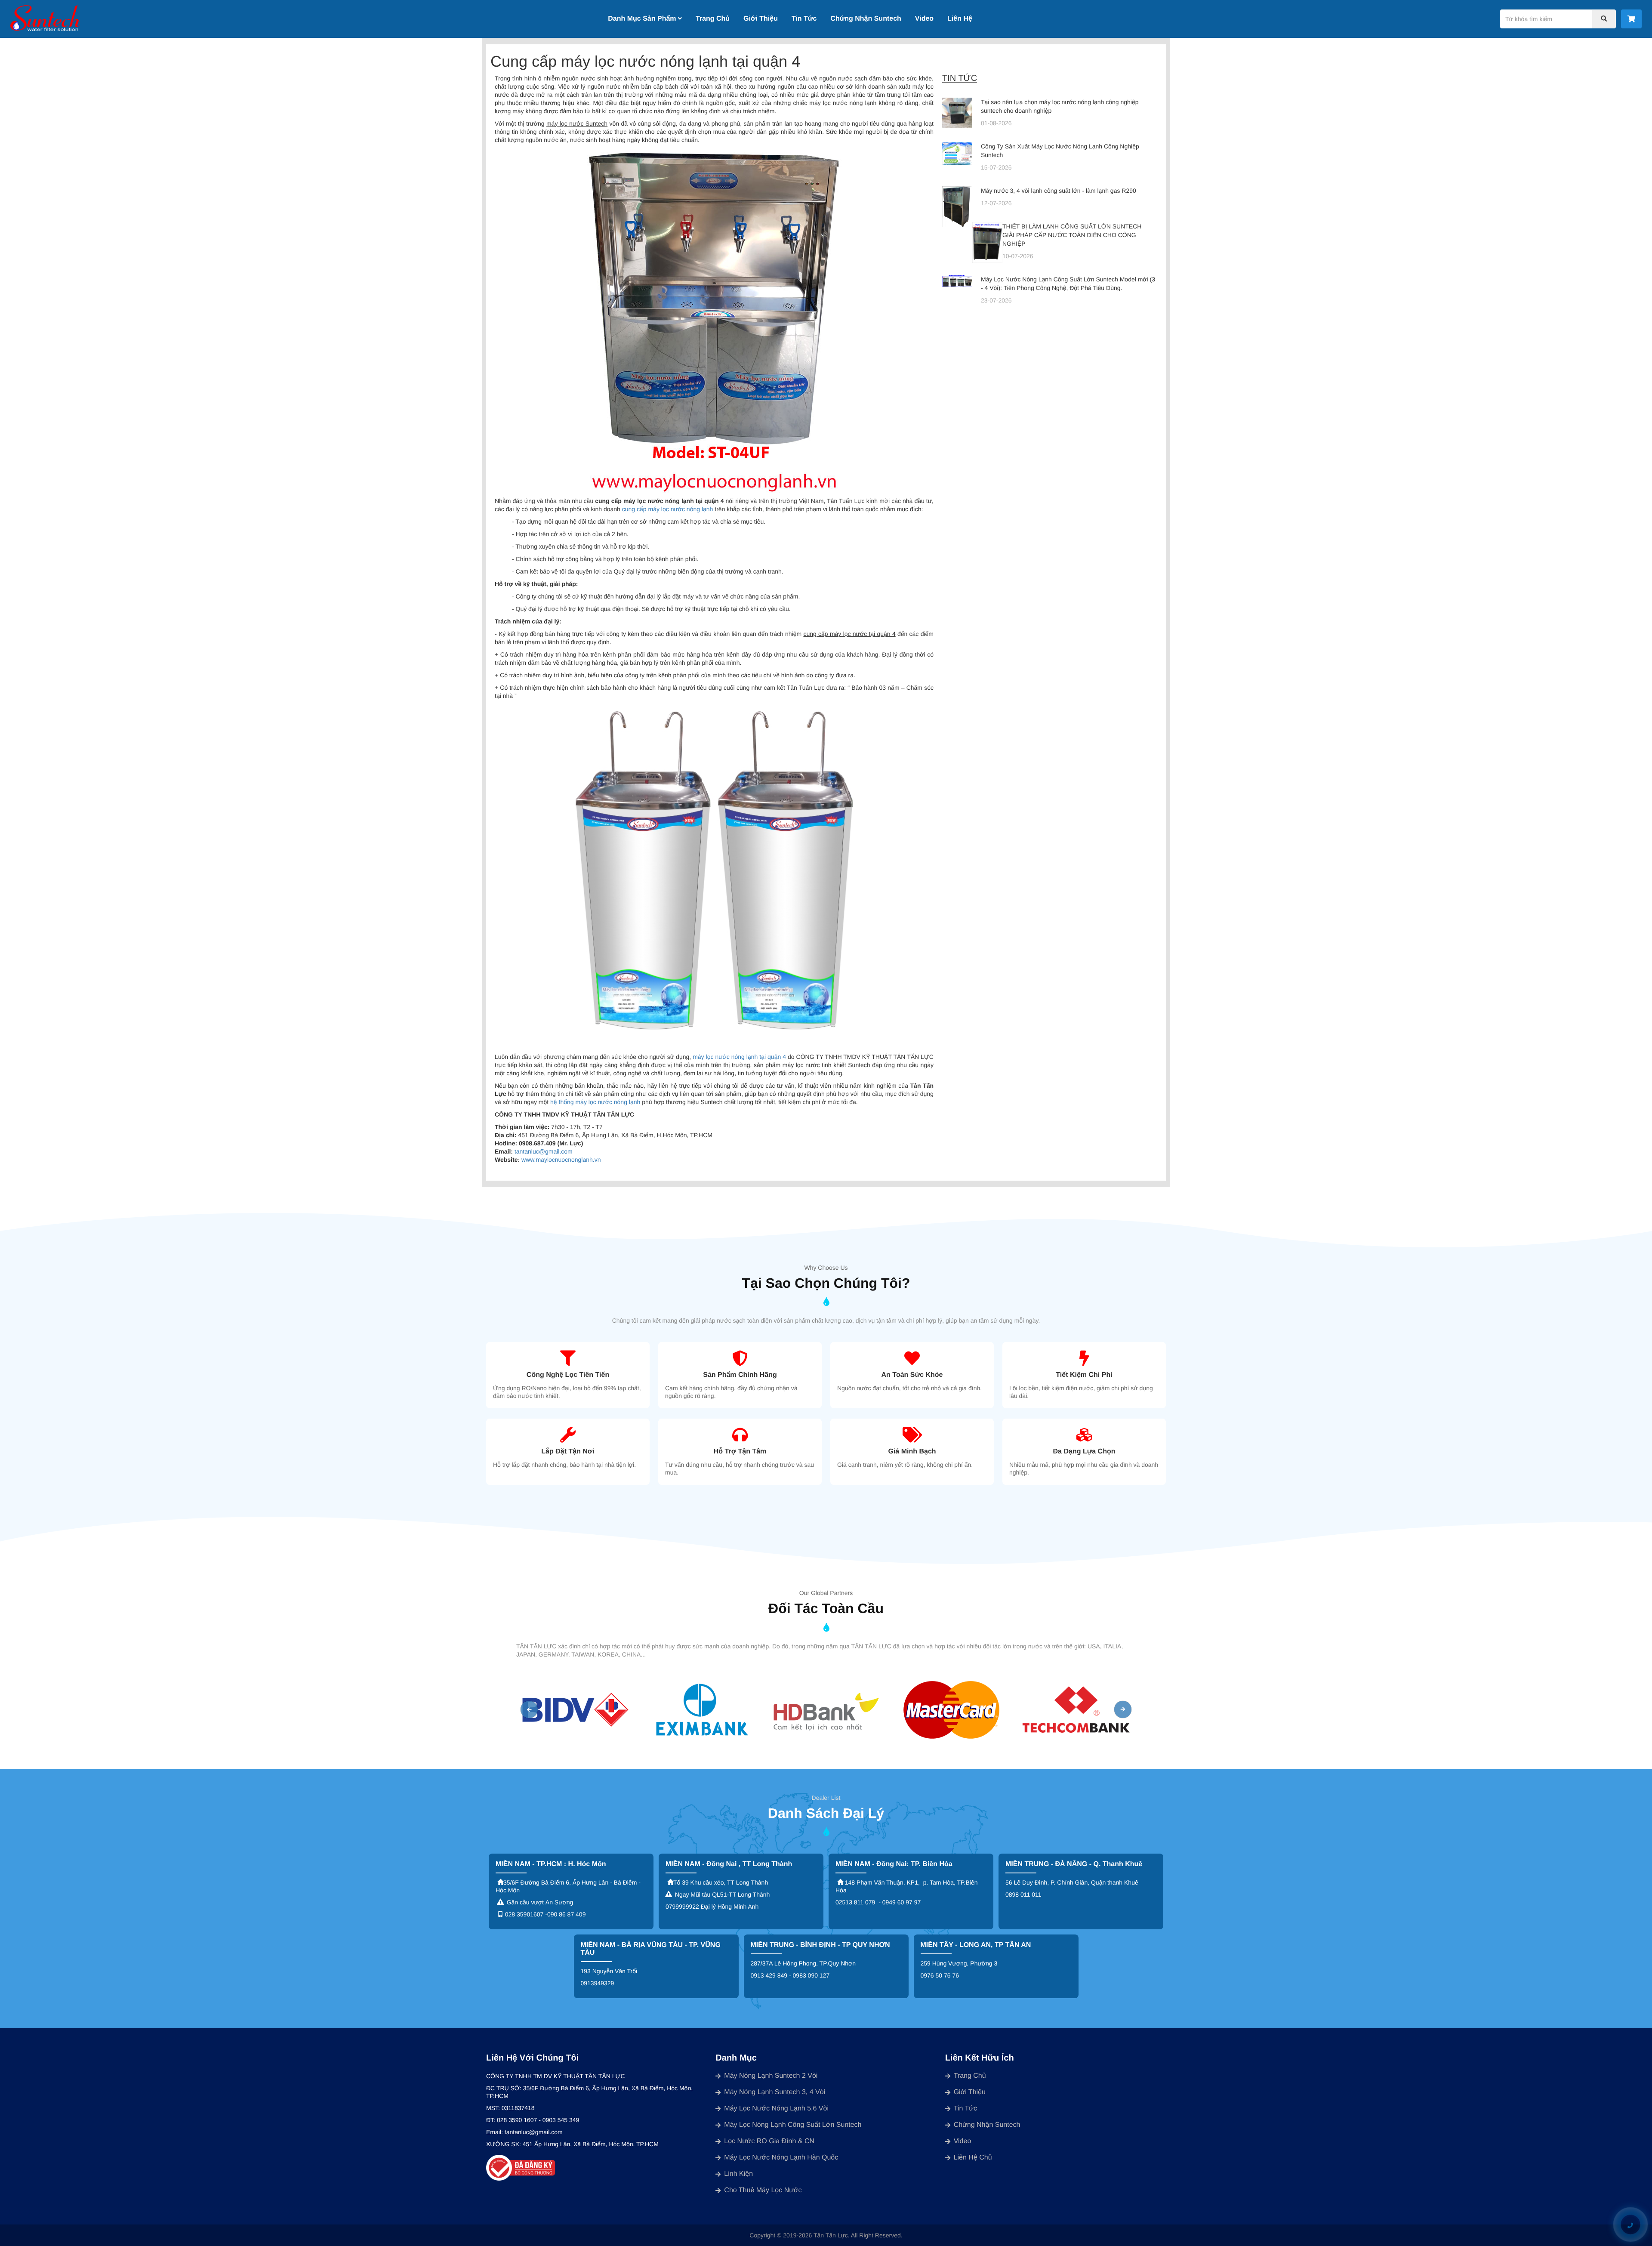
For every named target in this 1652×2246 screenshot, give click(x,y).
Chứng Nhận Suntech (866, 19)
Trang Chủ (713, 19)
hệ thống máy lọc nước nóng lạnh (595, 1102)
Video (924, 19)
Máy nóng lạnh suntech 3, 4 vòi (775, 2092)
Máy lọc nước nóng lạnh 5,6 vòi (776, 2109)
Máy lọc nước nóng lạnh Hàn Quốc (781, 2158)
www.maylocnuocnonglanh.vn (561, 1160)
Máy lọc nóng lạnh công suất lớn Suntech (793, 2125)
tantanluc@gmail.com (544, 1151)
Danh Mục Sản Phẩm (643, 19)
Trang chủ (970, 2076)
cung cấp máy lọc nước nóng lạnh (668, 509)
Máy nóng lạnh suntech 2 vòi (771, 2076)
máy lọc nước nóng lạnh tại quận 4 (739, 1057)
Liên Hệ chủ (973, 2158)
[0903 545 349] (1630, 2225)
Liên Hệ (960, 19)
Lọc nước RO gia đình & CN (769, 2141)
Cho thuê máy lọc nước (763, 2190)
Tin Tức (804, 19)
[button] (529, 1709)
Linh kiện (738, 2174)
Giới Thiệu (761, 19)
